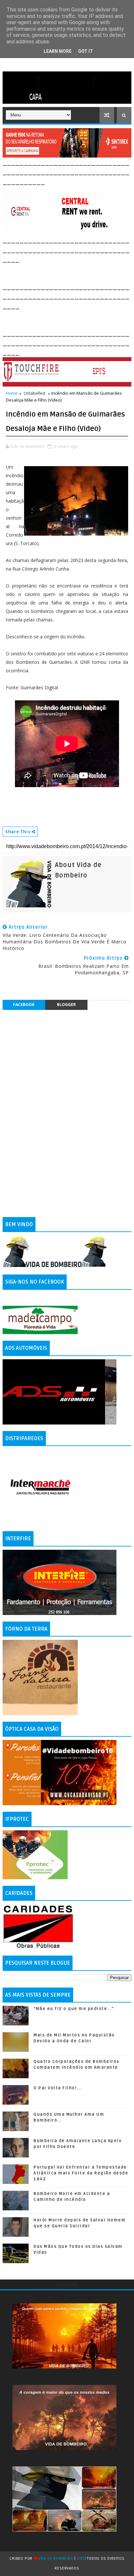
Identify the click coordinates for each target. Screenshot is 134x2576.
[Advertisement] (68, 272)
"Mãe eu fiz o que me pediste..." (74, 2009)
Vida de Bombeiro (56, 2559)
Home (12, 393)
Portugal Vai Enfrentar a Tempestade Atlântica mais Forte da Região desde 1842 (81, 2173)
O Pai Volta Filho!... (57, 2088)
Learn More (58, 51)
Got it (86, 51)
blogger (66, 1005)
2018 (82, 2559)
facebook (24, 1005)
